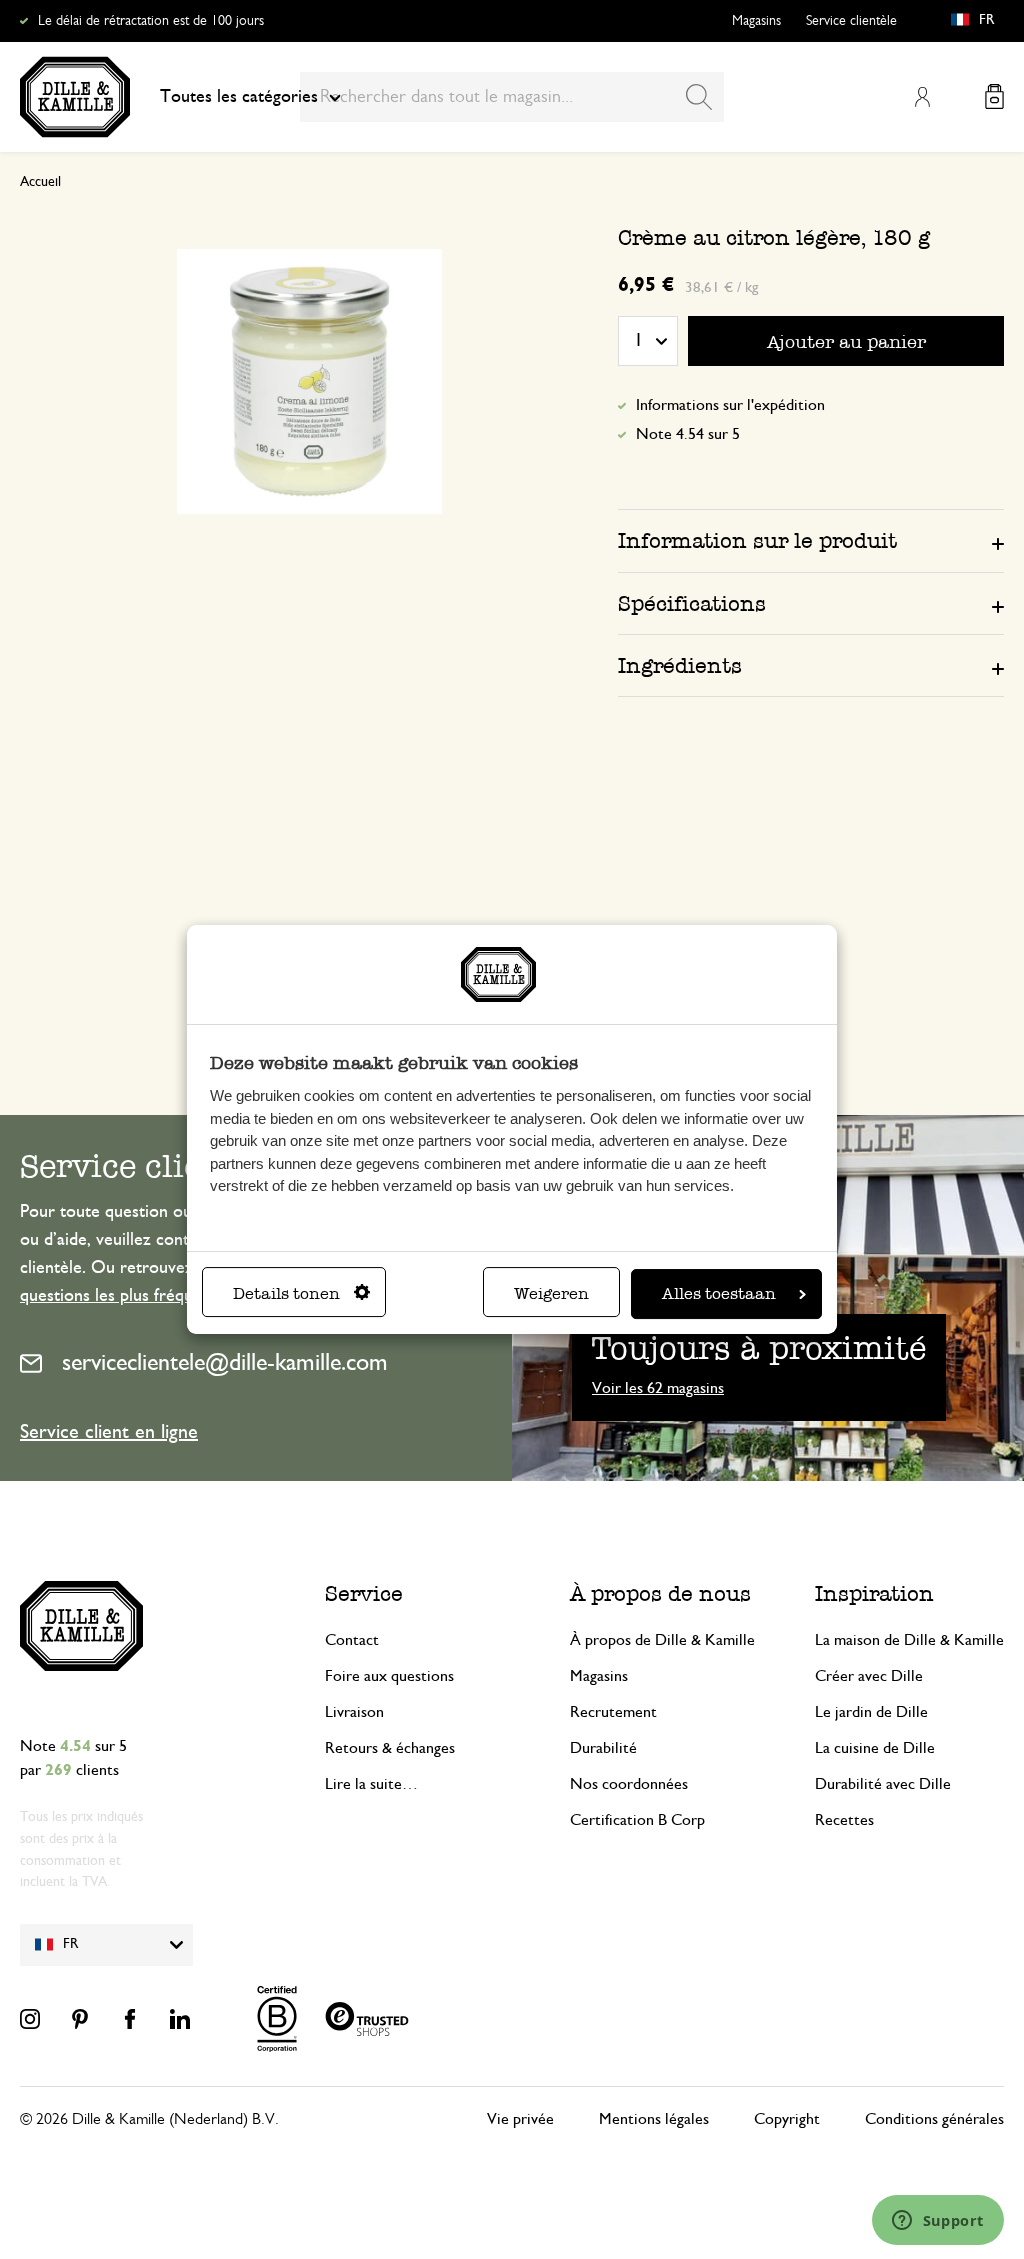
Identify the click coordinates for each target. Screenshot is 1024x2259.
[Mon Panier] (994, 96)
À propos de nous (660, 1593)
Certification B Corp (637, 1820)
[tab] (811, 540)
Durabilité (603, 1748)
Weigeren (551, 1293)
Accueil (40, 182)
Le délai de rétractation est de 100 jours (151, 21)
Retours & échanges (390, 1748)
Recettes (844, 1820)
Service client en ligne (109, 1432)
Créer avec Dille (869, 1676)
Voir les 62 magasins (658, 1388)
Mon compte (922, 97)
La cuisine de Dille (875, 1748)
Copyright (787, 2119)
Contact (352, 1640)
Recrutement (613, 1712)
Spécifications (692, 603)
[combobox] (512, 97)
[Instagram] (30, 2019)
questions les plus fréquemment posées (165, 1296)
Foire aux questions (389, 1676)
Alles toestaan (719, 1293)
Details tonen (286, 1293)
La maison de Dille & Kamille (909, 1640)
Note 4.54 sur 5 (688, 434)
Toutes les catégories (239, 97)
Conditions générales (934, 2119)
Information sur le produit (757, 540)
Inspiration (874, 1593)
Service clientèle (851, 21)
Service (364, 1593)
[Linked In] (180, 2019)
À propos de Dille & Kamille (662, 1640)
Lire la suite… (371, 1784)
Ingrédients (680, 665)
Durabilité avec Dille (883, 1784)
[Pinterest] (80, 2019)
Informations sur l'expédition (730, 405)
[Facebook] (130, 2019)
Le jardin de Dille (871, 1712)
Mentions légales (654, 2119)
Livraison (354, 1712)
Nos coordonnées (629, 1784)
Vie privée (520, 2119)
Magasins (756, 21)
